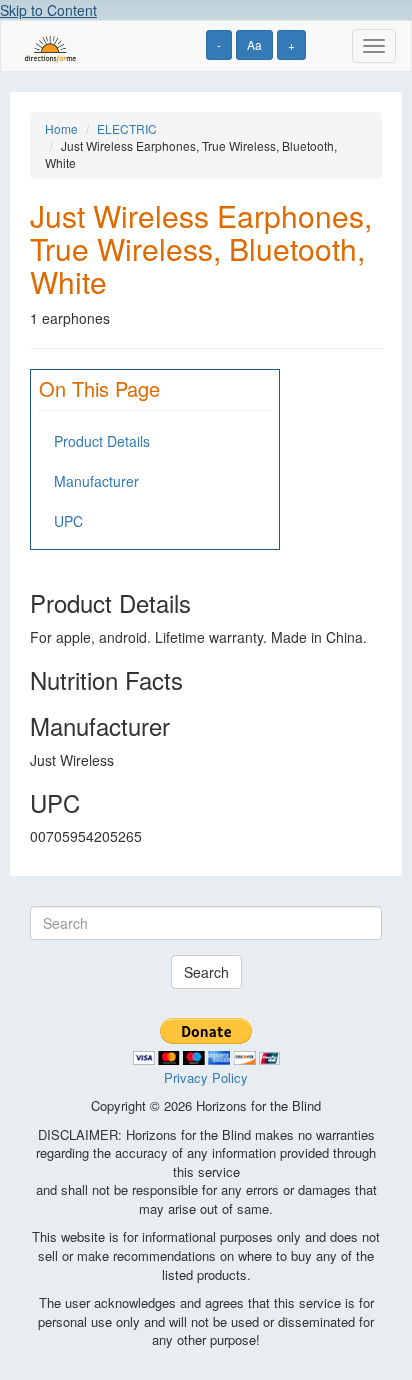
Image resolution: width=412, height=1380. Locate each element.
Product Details (102, 441)
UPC (68, 521)
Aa (254, 44)
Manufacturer (96, 481)
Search (206, 972)
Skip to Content (48, 10)
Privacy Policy (206, 1077)
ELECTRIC (127, 128)
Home (61, 128)
